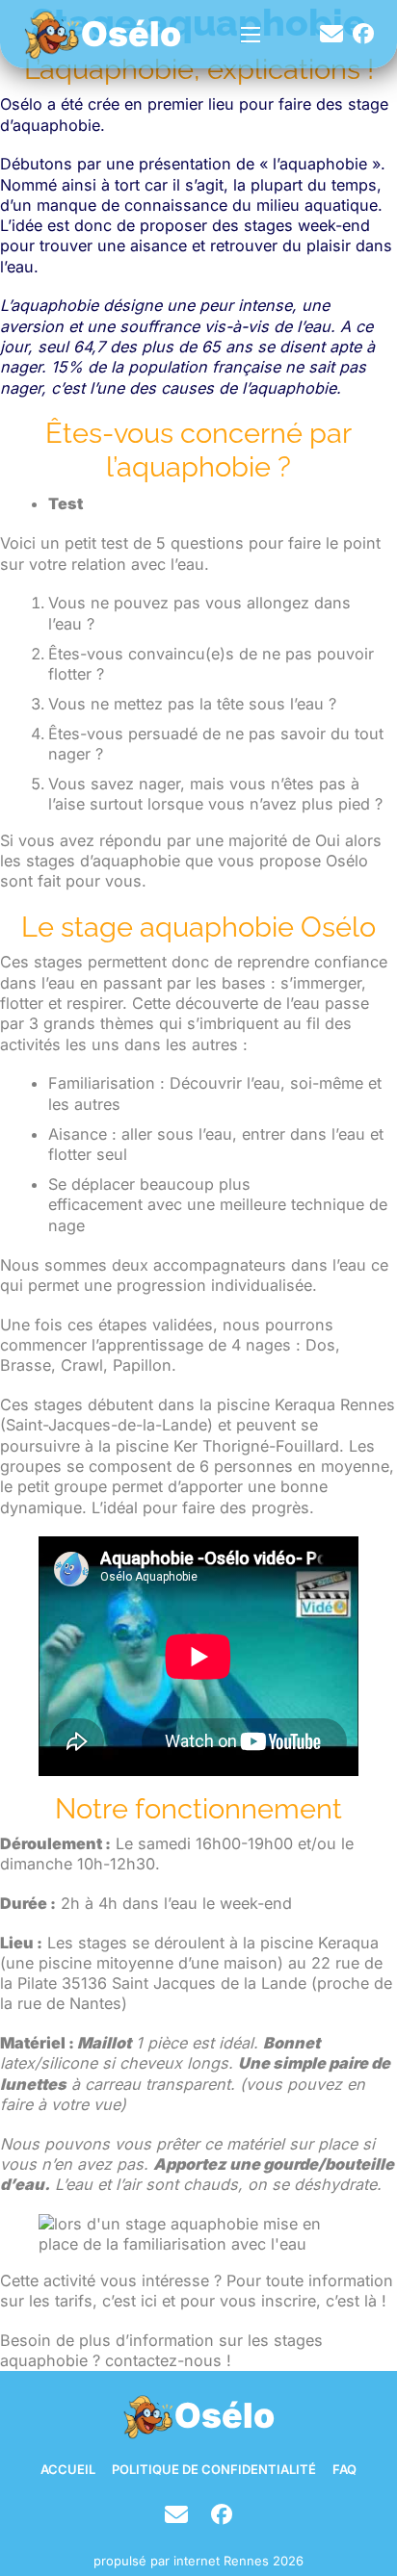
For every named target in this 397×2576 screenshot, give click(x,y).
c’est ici (127, 2301)
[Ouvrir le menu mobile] (251, 35)
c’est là (351, 2301)
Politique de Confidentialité (214, 2469)
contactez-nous (163, 2360)
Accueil (68, 2469)
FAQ (344, 2469)
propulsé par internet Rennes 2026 (198, 2561)
